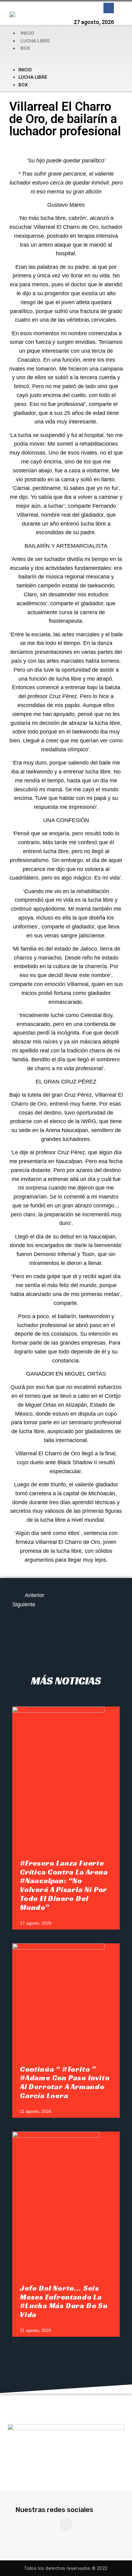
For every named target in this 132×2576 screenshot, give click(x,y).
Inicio (27, 33)
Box (25, 48)
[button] (66, 59)
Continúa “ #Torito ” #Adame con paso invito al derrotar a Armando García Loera (65, 2082)
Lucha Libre (35, 41)
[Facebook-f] (109, 8)
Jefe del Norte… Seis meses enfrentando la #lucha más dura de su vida (64, 2301)
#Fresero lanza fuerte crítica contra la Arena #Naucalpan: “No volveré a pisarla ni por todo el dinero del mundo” (64, 1885)
